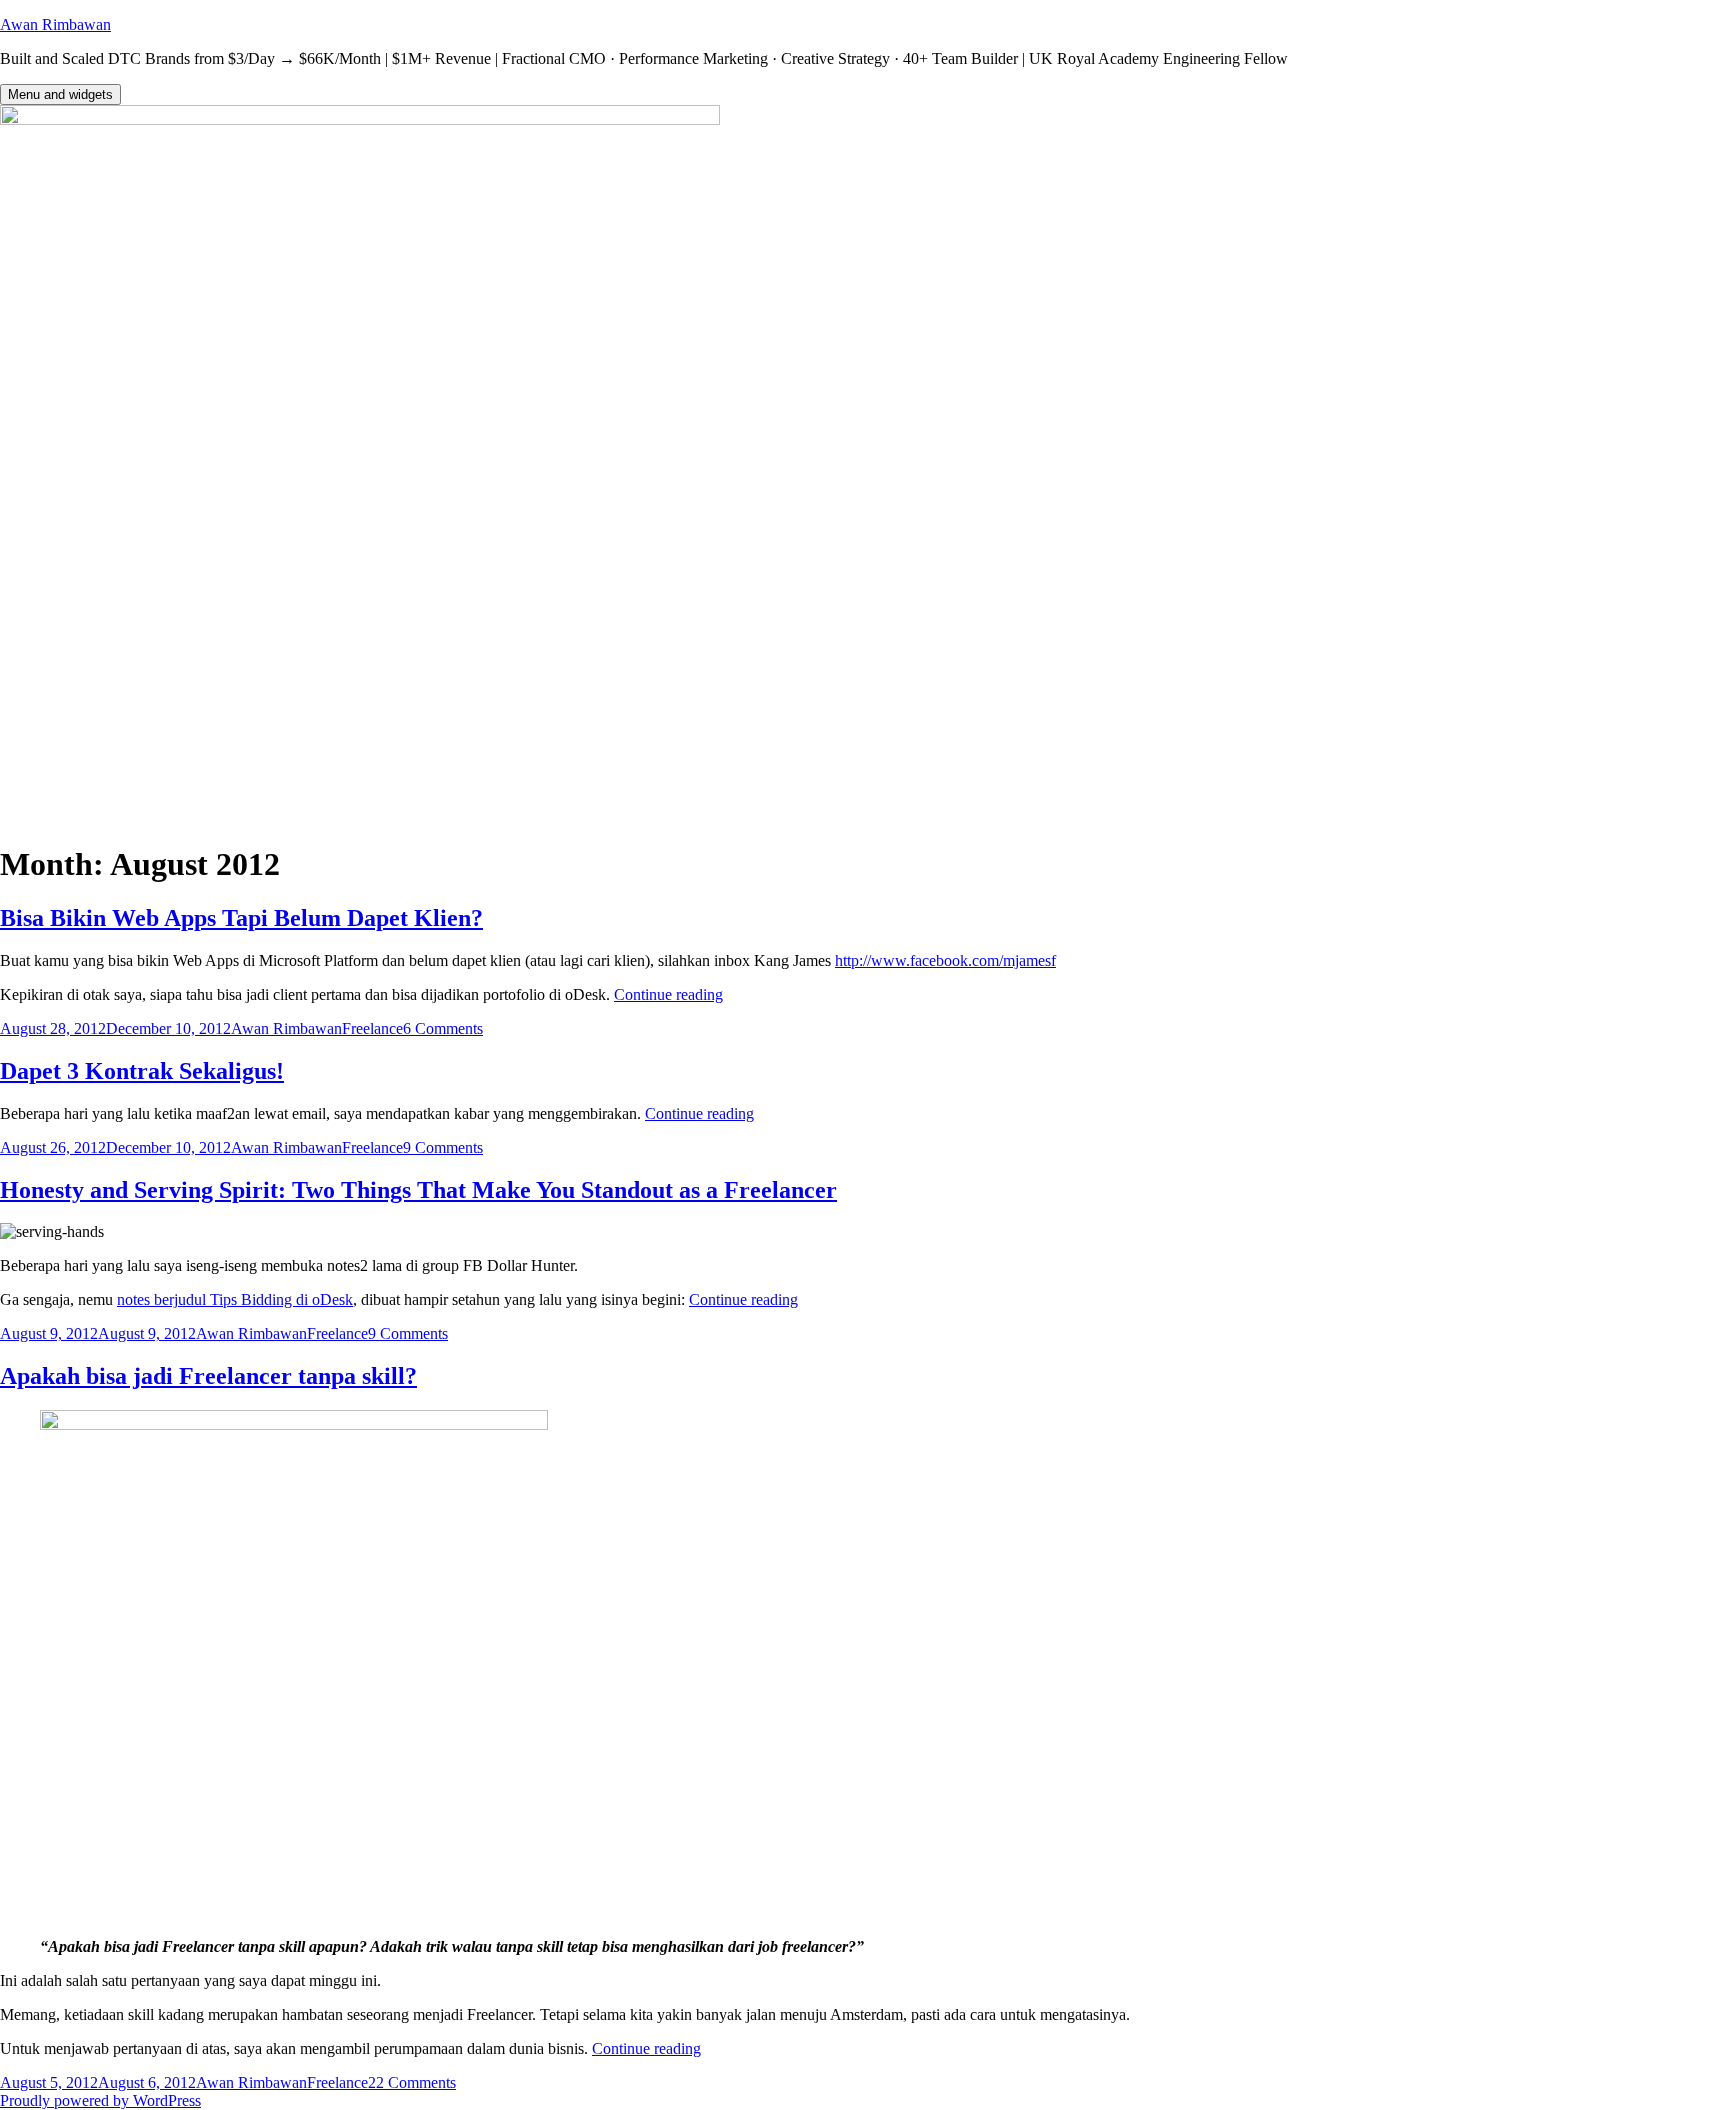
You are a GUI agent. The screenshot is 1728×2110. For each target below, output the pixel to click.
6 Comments (443, 1028)
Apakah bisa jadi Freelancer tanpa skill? (208, 1376)
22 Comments (412, 2082)
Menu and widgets (60, 94)
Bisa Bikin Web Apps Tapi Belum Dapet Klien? (241, 918)
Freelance (372, 1028)
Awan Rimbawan (55, 24)
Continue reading (668, 994)
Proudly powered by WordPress (100, 2100)
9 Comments (443, 1147)
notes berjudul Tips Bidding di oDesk (235, 1299)
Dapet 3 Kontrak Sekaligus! (142, 1071)
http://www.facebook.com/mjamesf (945, 960)
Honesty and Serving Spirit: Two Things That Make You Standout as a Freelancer (418, 1190)
